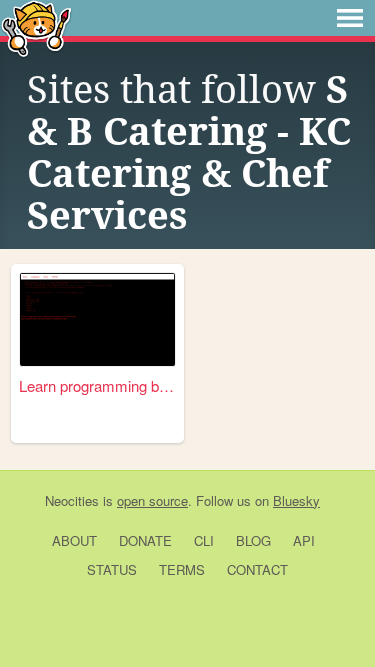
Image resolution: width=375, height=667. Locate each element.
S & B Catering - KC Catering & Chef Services (189, 153)
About (74, 540)
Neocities (72, 500)
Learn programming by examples (97, 385)
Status (112, 569)
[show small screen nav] (350, 18)
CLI (204, 540)
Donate (145, 540)
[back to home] (36, 27)
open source (152, 500)
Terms (182, 569)
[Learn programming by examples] (97, 319)
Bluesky (296, 500)
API (304, 540)
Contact (257, 569)
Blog (253, 540)
